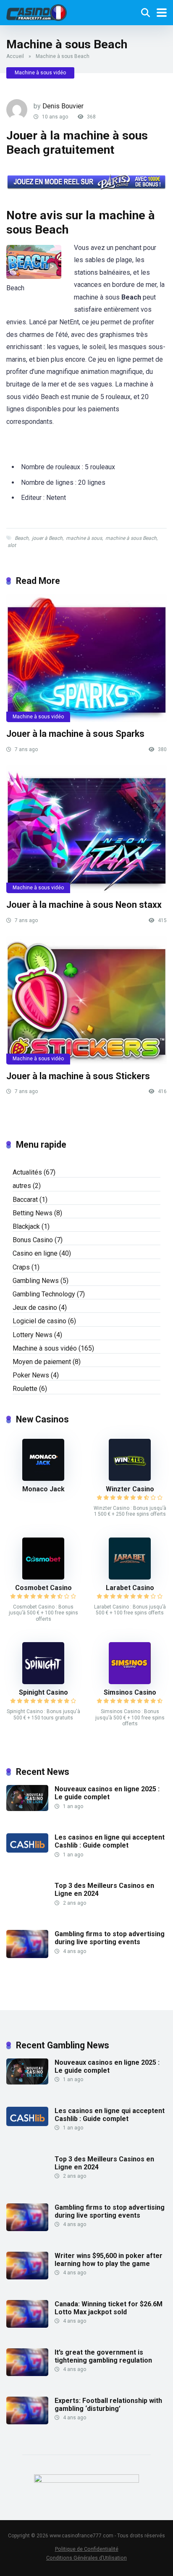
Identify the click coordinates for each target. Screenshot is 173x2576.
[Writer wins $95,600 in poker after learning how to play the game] (27, 2277)
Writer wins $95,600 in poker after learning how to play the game (109, 2260)
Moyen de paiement (42, 1362)
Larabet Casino (130, 1588)
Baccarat (25, 1200)
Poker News (31, 1375)
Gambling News (36, 1281)
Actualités (27, 1172)
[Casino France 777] (37, 12)
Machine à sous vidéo (40, 73)
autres (22, 1186)
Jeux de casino (35, 1308)
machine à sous (84, 538)
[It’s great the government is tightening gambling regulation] (27, 2374)
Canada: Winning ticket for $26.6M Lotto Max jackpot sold (109, 2308)
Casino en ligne (35, 1253)
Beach (22, 538)
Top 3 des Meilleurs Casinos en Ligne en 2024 (104, 1890)
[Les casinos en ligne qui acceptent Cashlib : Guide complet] (27, 1850)
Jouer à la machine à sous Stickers (78, 1076)
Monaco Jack (43, 1489)
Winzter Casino (130, 1489)
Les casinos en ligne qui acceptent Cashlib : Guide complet (110, 1841)
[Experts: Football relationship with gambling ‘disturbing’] (27, 2422)
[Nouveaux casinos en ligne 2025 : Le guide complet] (27, 1809)
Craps (21, 1267)
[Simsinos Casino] (130, 1682)
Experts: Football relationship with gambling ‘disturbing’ (108, 2405)
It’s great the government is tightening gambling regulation (103, 2356)
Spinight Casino (43, 1692)
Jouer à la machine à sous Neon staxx (84, 905)
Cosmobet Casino (43, 1588)
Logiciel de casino (39, 1321)
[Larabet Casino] (130, 1577)
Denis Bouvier (63, 106)
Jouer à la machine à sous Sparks (75, 734)
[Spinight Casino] (43, 1682)
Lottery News (33, 1335)
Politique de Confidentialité (87, 2549)
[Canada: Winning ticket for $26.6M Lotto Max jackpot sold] (27, 2325)
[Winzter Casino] (130, 1479)
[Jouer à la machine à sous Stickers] (86, 1000)
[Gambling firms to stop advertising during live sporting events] (27, 1956)
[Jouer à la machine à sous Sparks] (86, 658)
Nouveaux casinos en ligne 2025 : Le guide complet (107, 1793)
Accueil (15, 56)
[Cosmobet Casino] (43, 1577)
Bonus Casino (33, 1240)
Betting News (33, 1213)
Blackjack (26, 1226)
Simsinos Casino (130, 1692)
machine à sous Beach (131, 538)
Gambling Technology (44, 1294)
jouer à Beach (47, 538)
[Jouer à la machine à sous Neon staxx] (86, 829)
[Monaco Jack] (43, 1479)
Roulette (25, 1389)
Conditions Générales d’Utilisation (86, 2558)
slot (12, 545)
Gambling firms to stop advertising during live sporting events (110, 1938)
